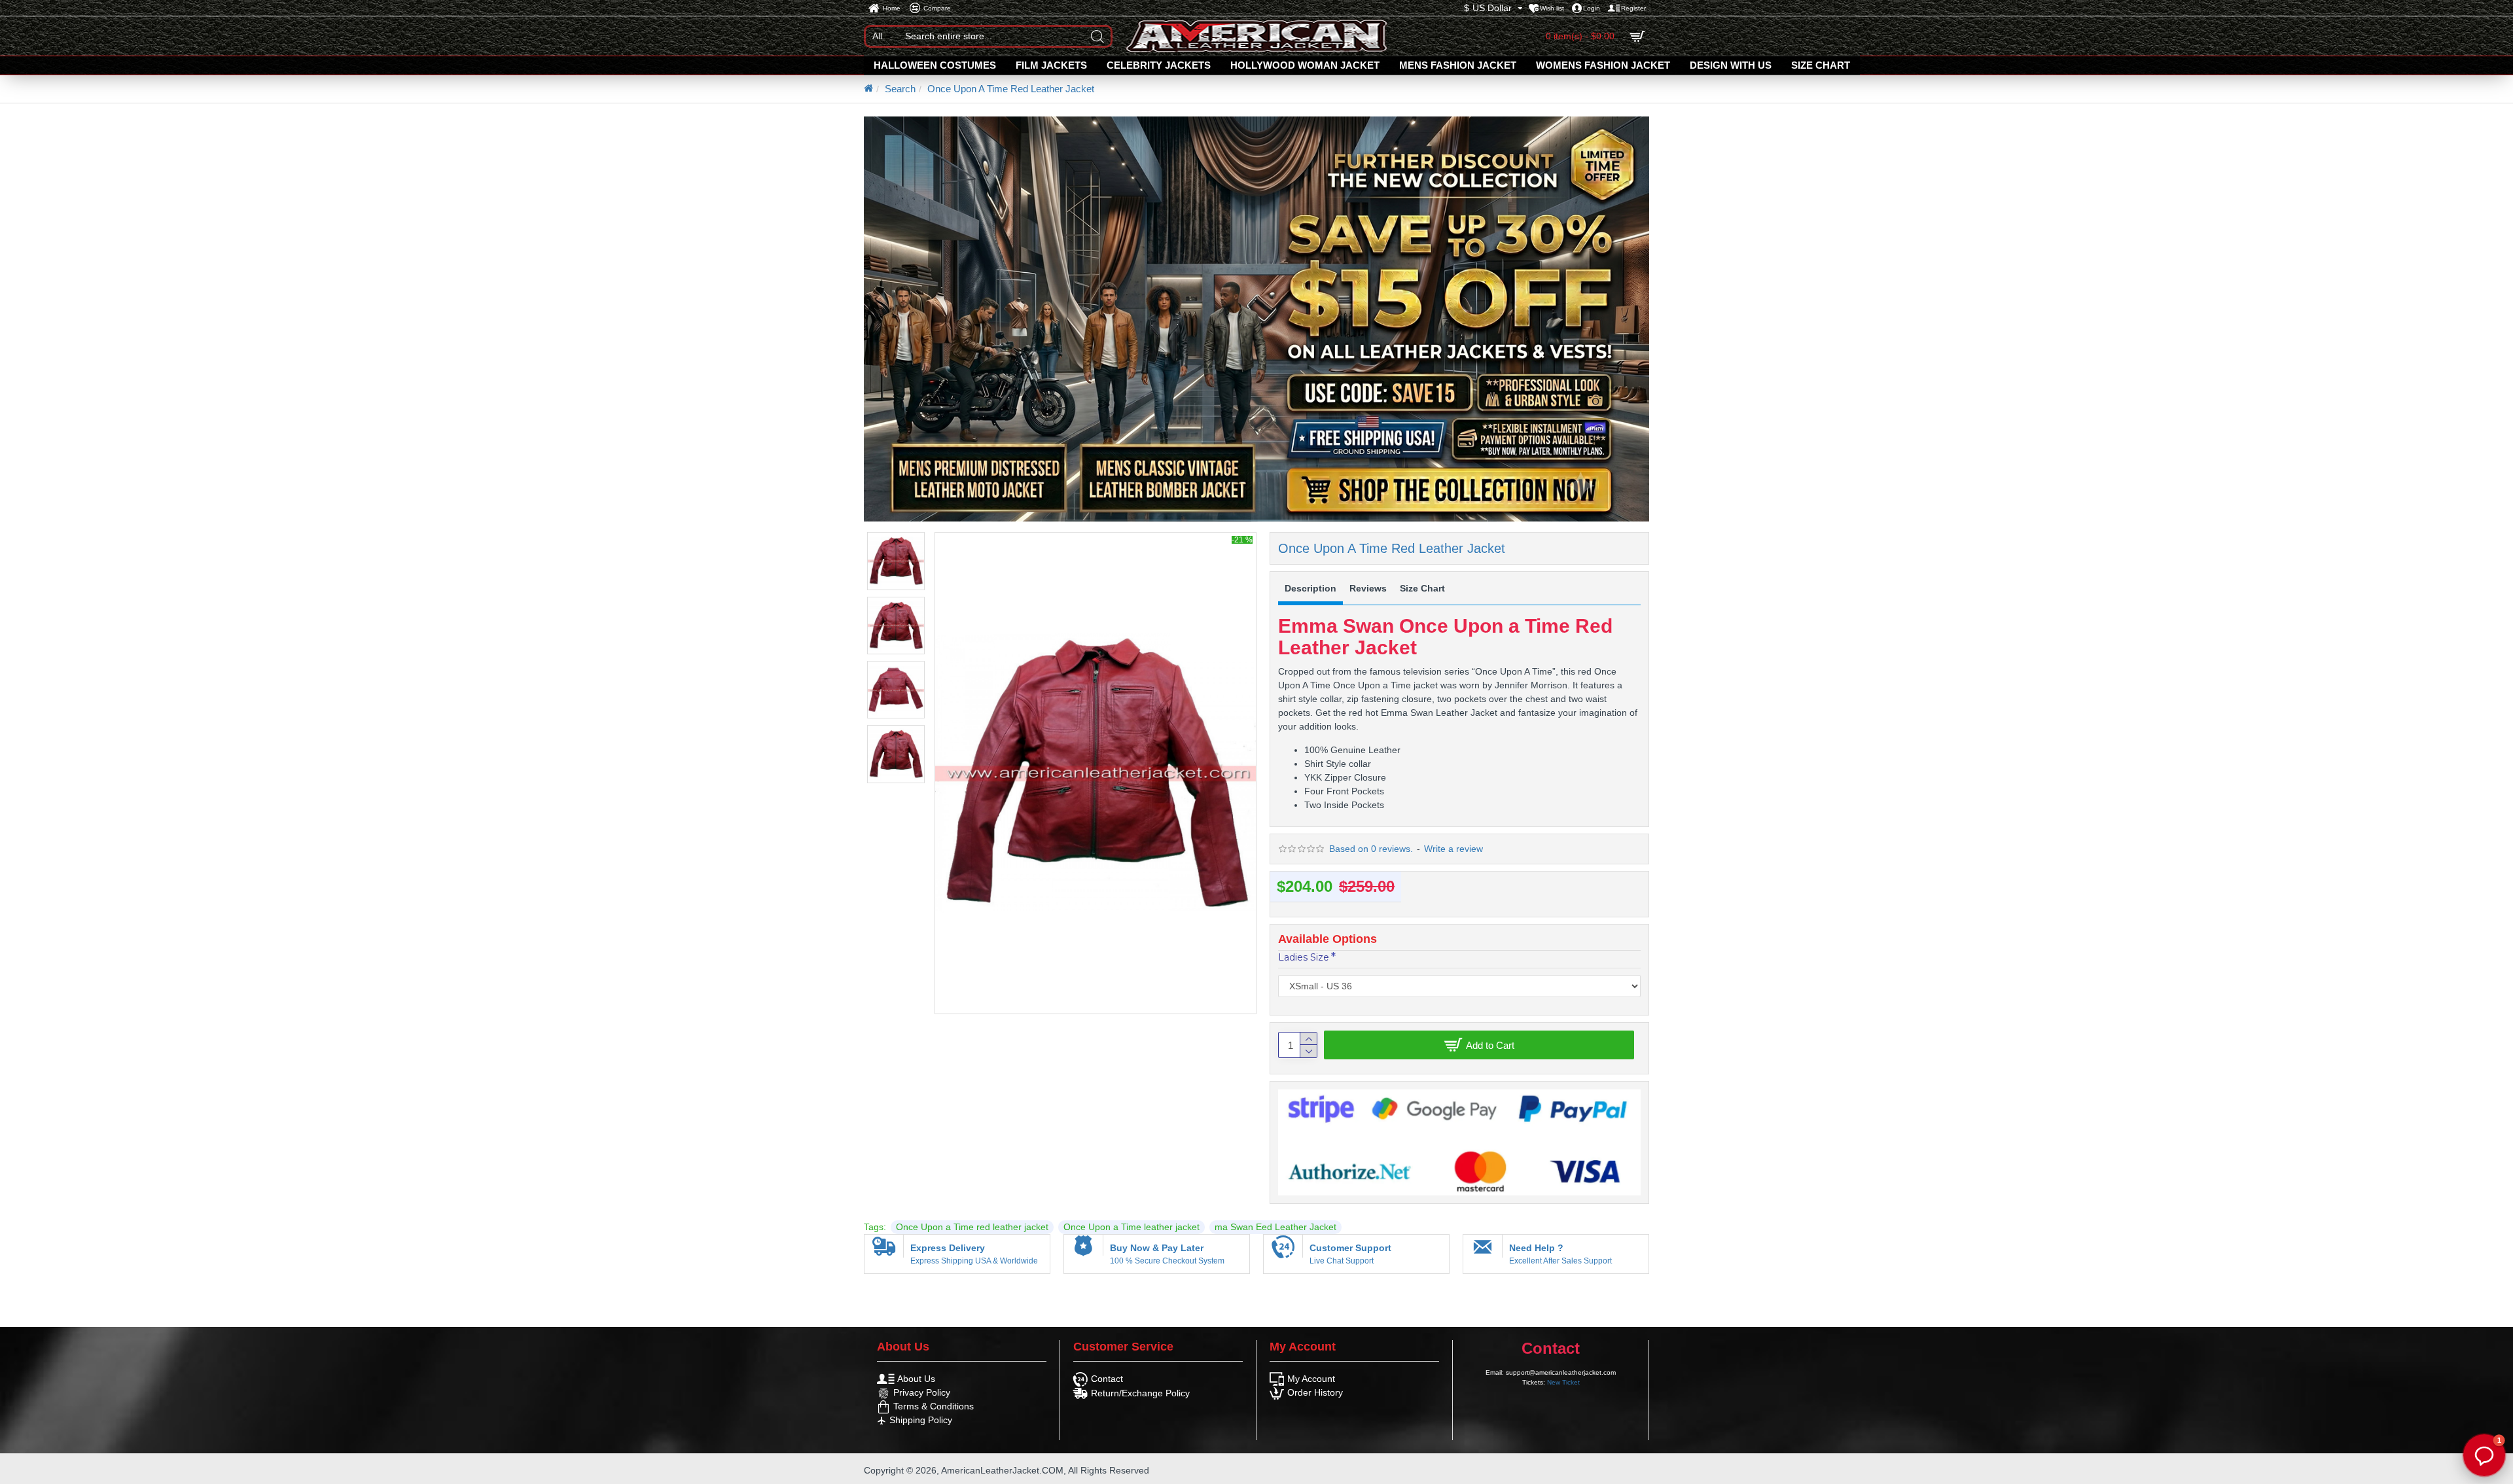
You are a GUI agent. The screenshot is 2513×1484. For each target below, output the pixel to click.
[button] (2484, 1455)
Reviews (1368, 588)
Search (900, 89)
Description (1310, 588)
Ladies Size (1304, 957)
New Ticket (1563, 1382)
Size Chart (1422, 588)
